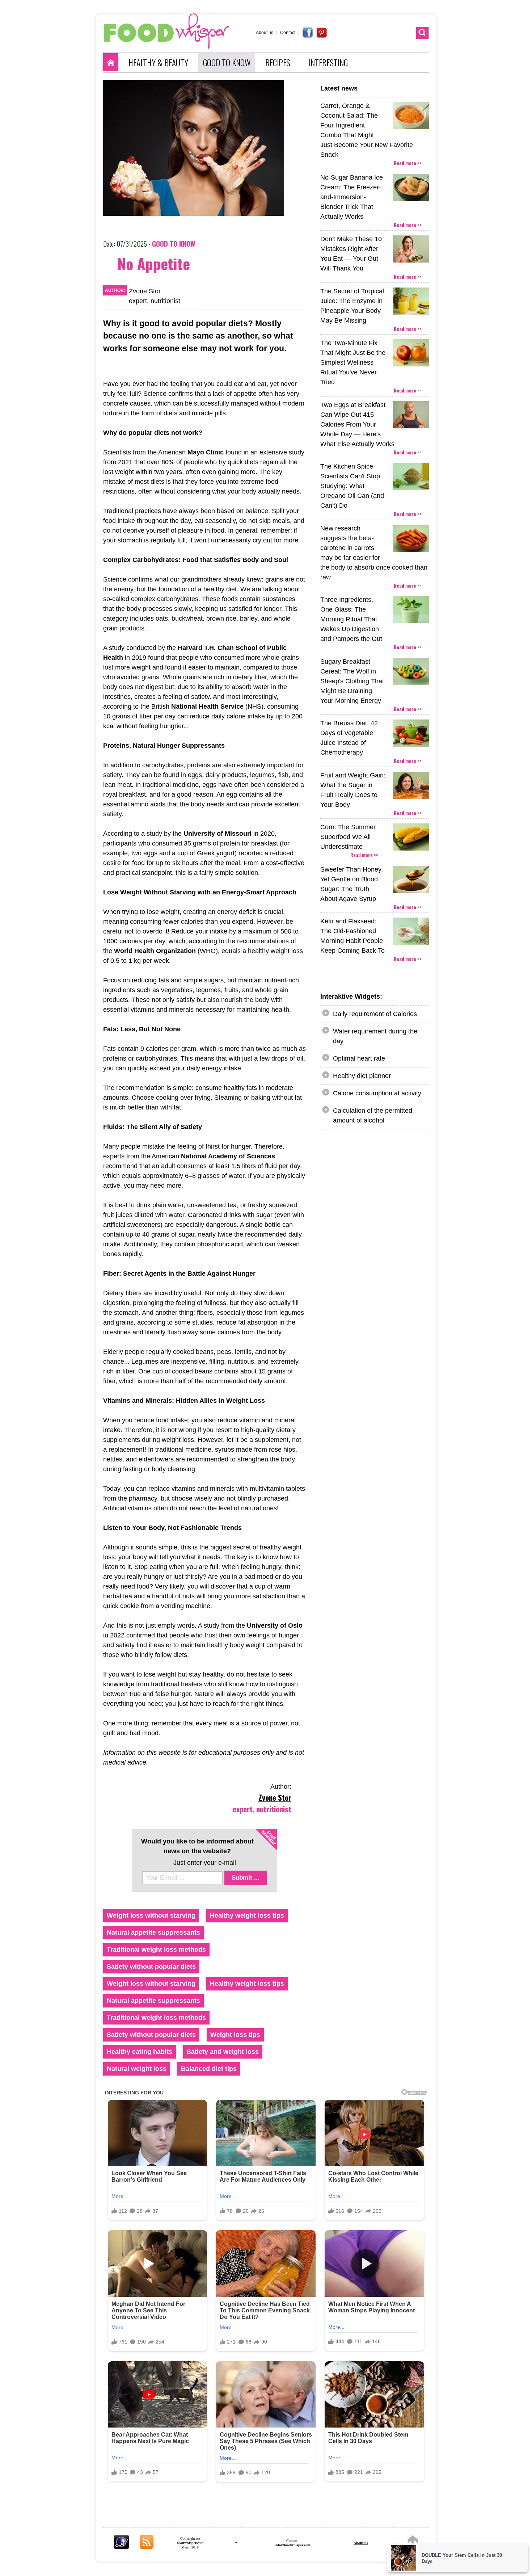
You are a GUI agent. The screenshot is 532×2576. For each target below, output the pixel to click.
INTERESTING (328, 63)
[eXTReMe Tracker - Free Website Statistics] (121, 2546)
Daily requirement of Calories (375, 1014)
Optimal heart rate (359, 1058)
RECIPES (278, 63)
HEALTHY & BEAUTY (158, 63)
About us (265, 33)
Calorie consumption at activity (377, 1093)
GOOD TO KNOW (227, 63)
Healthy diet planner (362, 1076)
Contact (288, 33)
